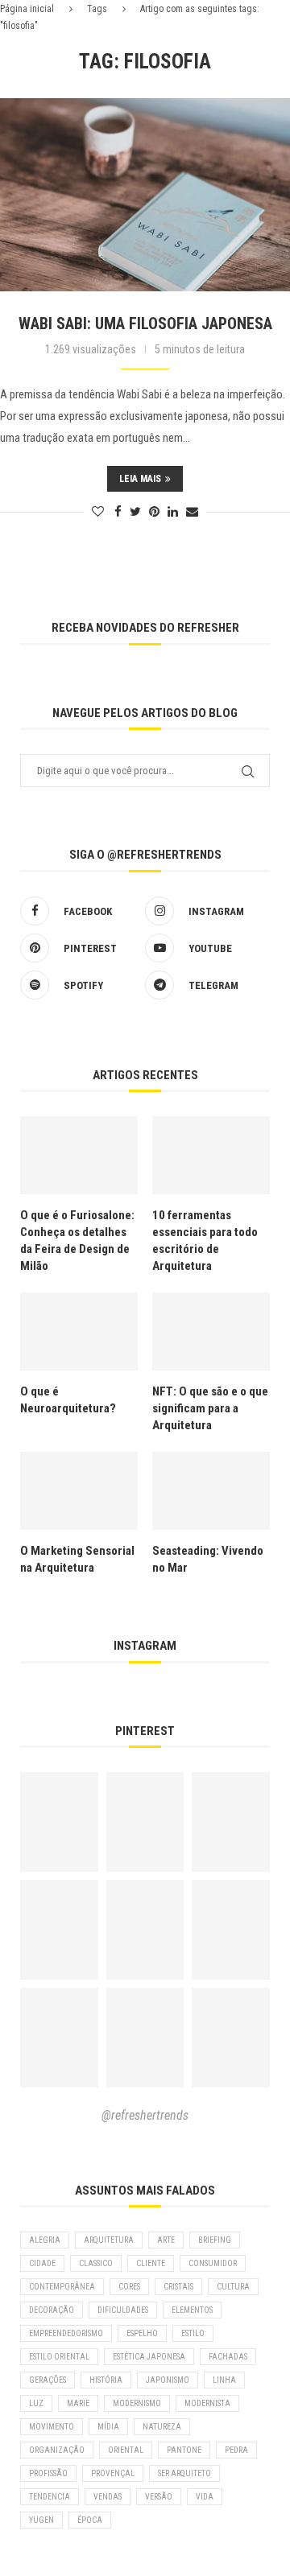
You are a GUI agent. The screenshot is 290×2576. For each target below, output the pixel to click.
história (106, 2380)
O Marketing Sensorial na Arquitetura (77, 1559)
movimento (52, 2427)
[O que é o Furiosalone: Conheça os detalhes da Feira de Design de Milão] (79, 1155)
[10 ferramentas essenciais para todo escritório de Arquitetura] (211, 1155)
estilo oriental (59, 2357)
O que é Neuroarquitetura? (68, 1400)
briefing (215, 2240)
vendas (108, 2497)
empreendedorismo (66, 2333)
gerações (48, 2380)
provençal (113, 2473)
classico (96, 2263)
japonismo (168, 2380)
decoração (52, 2310)
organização (57, 2450)
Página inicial (27, 9)
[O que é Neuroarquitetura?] (79, 1331)
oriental (126, 2450)
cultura (233, 2287)
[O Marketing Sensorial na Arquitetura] (79, 1491)
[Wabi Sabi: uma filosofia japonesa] (145, 195)
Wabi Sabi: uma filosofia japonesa (145, 324)
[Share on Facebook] (118, 512)
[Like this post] (98, 512)
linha (224, 2380)
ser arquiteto (184, 2473)
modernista (207, 2403)
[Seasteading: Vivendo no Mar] (211, 1491)
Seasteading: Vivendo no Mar (208, 1559)
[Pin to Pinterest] (154, 512)
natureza (162, 2427)
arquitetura (109, 2240)
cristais (178, 2287)
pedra (236, 2450)
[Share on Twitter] (135, 512)
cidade (42, 2263)
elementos (192, 2310)
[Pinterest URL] (59, 1822)
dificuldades (123, 2310)
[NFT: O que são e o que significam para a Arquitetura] (211, 1331)
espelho (142, 2333)
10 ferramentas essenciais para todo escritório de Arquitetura (205, 1241)
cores (129, 2287)
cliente (151, 2263)
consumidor (213, 2263)
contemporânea (62, 2287)
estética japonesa (149, 2357)
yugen (41, 2520)
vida (205, 2497)
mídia (108, 2427)
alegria (45, 2240)
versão (159, 2497)
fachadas (228, 2357)
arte (166, 2240)
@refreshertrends (145, 2115)
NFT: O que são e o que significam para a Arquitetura (210, 1408)
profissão (48, 2473)
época (90, 2520)
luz (36, 2403)
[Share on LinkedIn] (173, 512)
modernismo (137, 2403)
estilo (193, 2333)
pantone (184, 2450)
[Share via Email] (192, 512)
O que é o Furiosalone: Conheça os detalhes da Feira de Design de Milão (77, 1241)
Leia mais (140, 479)
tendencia (50, 2497)
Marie (78, 2403)
